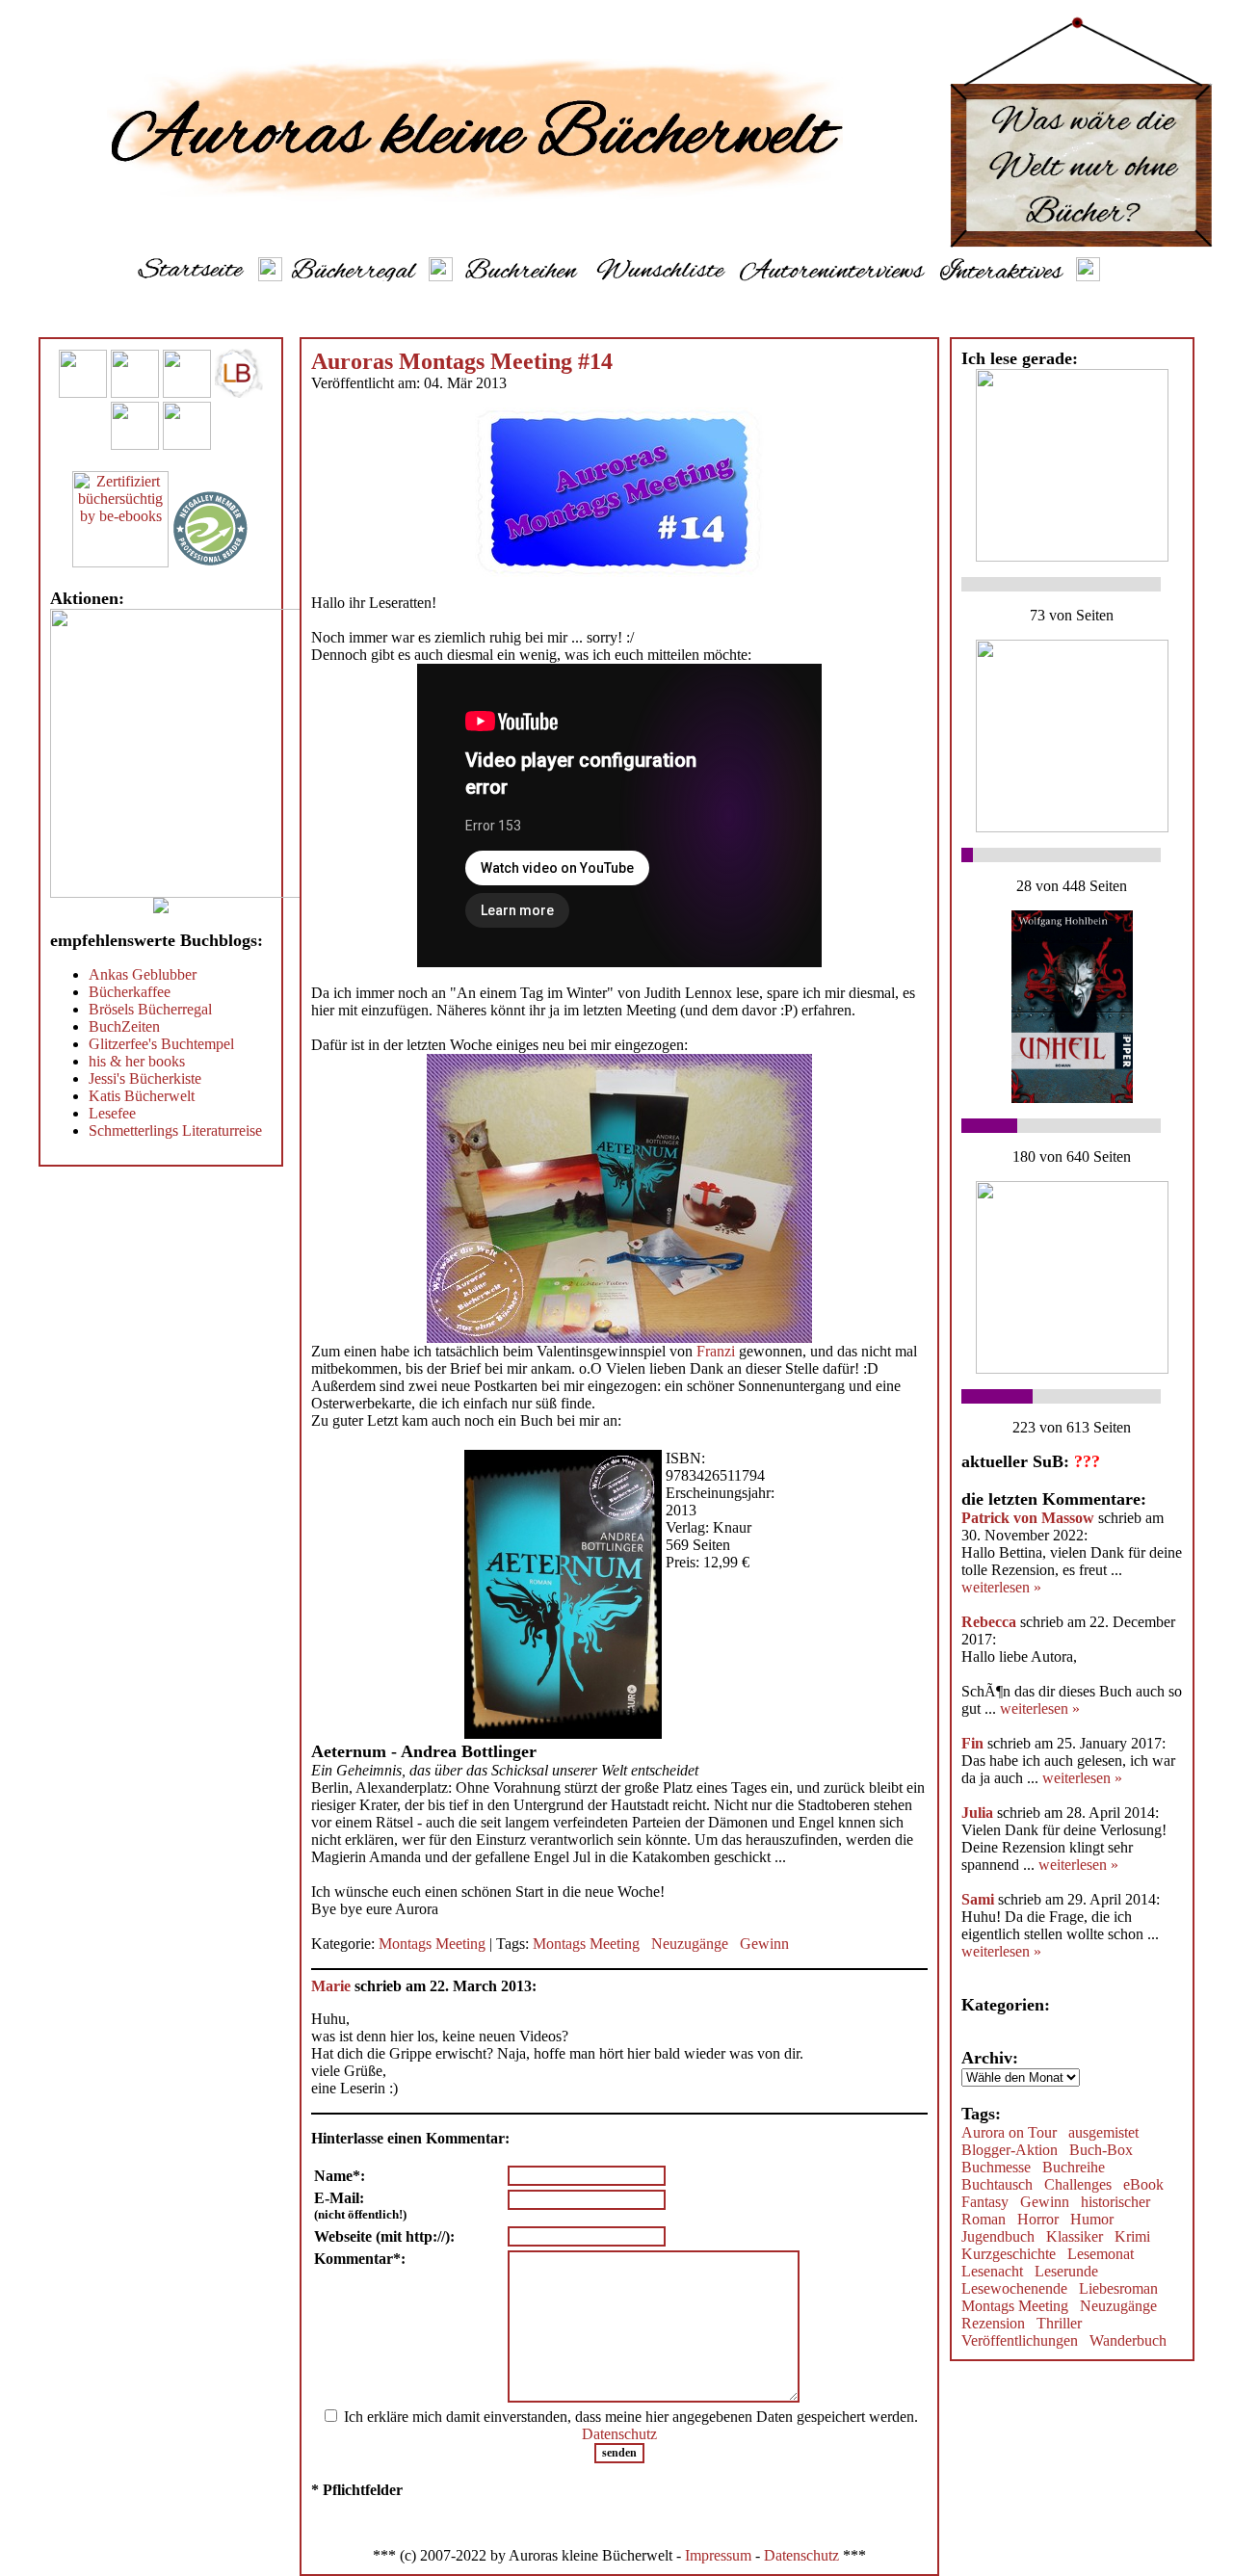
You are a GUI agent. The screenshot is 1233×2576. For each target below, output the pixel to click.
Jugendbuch (998, 2236)
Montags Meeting (432, 1944)
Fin (974, 1743)
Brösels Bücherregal (150, 1009)
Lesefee (112, 1113)
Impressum (718, 2555)
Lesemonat (1101, 2254)
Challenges (1078, 2184)
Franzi (716, 1351)
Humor (1092, 2219)
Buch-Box (1101, 2150)
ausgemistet (1103, 2132)
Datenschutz (619, 2434)
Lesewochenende (1014, 2288)
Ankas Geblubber (143, 974)
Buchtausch (997, 2184)
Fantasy (985, 2202)
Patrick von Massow (1028, 1518)
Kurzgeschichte (1009, 2254)
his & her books (137, 1061)
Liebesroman (1118, 2288)
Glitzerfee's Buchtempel (161, 1044)
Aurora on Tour (1009, 2132)
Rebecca (991, 1622)
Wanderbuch (1128, 2340)
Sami (978, 1899)
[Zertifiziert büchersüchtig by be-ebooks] (120, 562)
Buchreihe (1074, 2167)
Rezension (993, 2323)
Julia (977, 1813)
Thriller (1059, 2323)
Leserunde (1066, 2271)
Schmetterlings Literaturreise (175, 1130)
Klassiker (1075, 2236)
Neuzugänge (690, 1944)
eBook (1143, 2184)
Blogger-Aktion (1010, 2150)
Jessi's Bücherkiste (145, 1078)
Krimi (1132, 2236)
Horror (1038, 2219)
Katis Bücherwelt (142, 1096)
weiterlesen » (1001, 1587)
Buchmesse (996, 2167)
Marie (331, 1986)
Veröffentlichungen (1020, 2340)
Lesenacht (992, 2271)
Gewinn (764, 1944)
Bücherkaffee (130, 992)
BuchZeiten (124, 1026)
